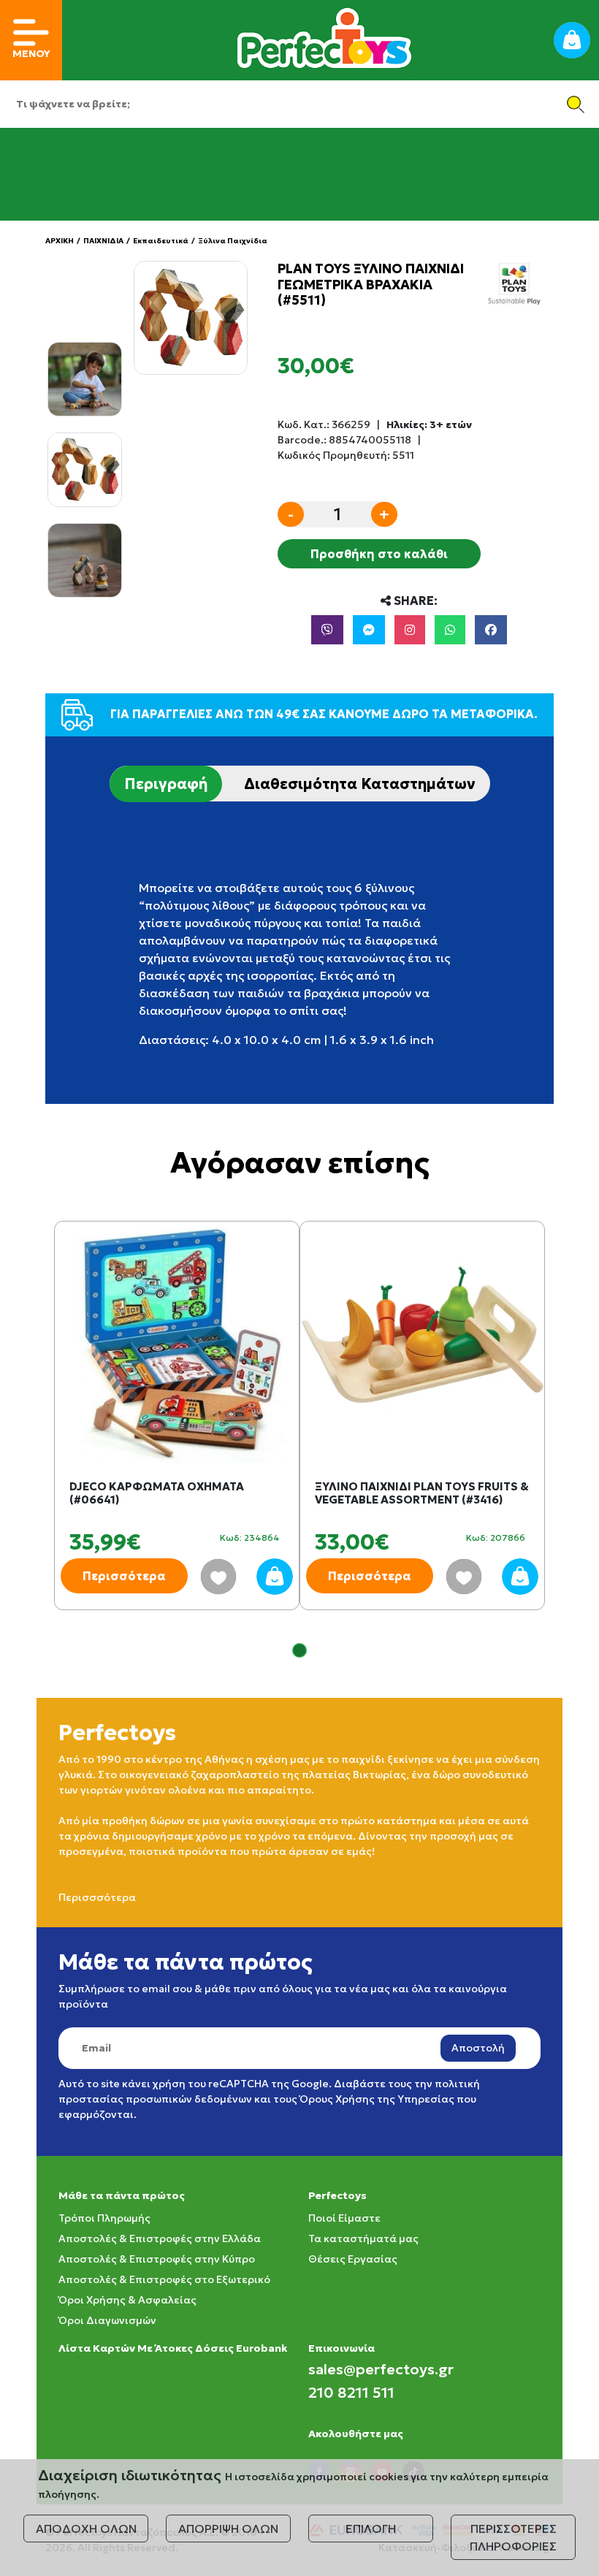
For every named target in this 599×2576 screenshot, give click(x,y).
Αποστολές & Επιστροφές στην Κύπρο (157, 2259)
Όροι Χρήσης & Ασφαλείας (127, 2300)
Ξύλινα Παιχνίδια (233, 241)
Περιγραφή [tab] (166, 784)
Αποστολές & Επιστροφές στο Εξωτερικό (164, 2279)
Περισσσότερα (97, 1897)
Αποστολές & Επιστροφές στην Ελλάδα (160, 2238)
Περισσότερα (124, 1576)
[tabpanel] (177, 1430)
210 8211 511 (351, 2393)
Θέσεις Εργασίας (353, 2259)
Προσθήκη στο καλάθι (379, 554)
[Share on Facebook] (491, 630)
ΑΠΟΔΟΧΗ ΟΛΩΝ (86, 2529)
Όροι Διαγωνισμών (107, 2320)
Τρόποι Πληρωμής (104, 2218)
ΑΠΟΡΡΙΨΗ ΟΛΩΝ (228, 2529)
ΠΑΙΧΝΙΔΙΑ (103, 241)
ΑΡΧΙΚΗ (60, 241)
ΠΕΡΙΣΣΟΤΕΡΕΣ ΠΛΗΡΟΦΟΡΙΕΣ (513, 2537)
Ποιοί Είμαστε (344, 2218)
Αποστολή (478, 2048)
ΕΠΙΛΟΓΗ (371, 2529)
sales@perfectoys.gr (381, 2369)
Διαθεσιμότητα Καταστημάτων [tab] (360, 784)
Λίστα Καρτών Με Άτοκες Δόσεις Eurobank (173, 2348)
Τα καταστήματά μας (363, 2238)
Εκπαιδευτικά (161, 241)
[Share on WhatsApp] (450, 630)
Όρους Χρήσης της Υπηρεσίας (377, 2099)
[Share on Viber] (327, 630)
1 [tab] (299, 1650)
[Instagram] (410, 630)
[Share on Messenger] (369, 630)
